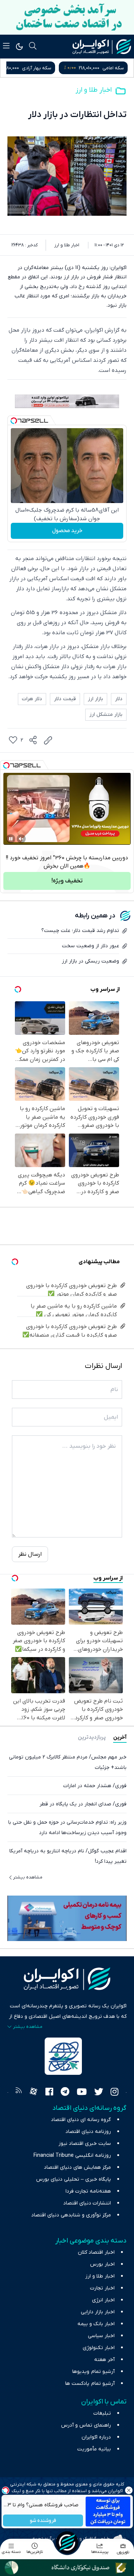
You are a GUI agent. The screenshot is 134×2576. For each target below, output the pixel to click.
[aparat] (33, 2093)
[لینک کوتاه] (48, 740)
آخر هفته (104, 2360)
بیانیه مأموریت (94, 2449)
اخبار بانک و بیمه (96, 2324)
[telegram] (65, 2093)
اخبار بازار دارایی (98, 2312)
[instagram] (114, 2093)
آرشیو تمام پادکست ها (90, 2384)
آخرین (120, 1737)
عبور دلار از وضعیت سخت (90, 946)
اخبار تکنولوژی (99, 2348)
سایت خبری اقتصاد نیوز (85, 2144)
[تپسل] (14, 421)
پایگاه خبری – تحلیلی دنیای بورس (74, 2179)
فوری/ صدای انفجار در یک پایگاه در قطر (83, 1804)
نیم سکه (32, 68)
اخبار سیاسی (101, 2336)
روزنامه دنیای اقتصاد (88, 2132)
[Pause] (11, 839)
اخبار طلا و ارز (94, 90)
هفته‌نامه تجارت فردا (88, 2191)
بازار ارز (95, 699)
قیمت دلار (65, 699)
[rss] (19, 2093)
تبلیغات (102, 2413)
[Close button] (128, 2490)
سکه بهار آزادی (109, 68)
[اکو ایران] (102, 47)
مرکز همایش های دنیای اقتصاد (77, 2167)
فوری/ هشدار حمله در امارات (95, 1786)
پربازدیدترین (92, 1737)
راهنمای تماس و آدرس (86, 2425)
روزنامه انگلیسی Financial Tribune (72, 2155)
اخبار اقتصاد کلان (96, 2252)
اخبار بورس (102, 2264)
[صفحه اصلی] (67, 2542)
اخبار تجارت (102, 2288)
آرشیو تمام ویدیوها (93, 2372)
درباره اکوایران (96, 2437)
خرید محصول (67, 531)
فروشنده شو (43, 2521)
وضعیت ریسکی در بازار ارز (90, 961)
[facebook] (49, 2093)
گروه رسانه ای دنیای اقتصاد (81, 2120)
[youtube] (82, 2093)
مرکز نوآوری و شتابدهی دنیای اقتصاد (71, 2215)
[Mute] (21, 839)
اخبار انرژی (103, 2300)
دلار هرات (32, 699)
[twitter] (99, 2093)
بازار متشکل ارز (106, 715)
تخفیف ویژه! (67, 881)
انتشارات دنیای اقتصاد (87, 2203)
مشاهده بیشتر (28, 1877)
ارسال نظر (30, 1554)
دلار (119, 699)
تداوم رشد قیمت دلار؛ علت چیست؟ (80, 931)
